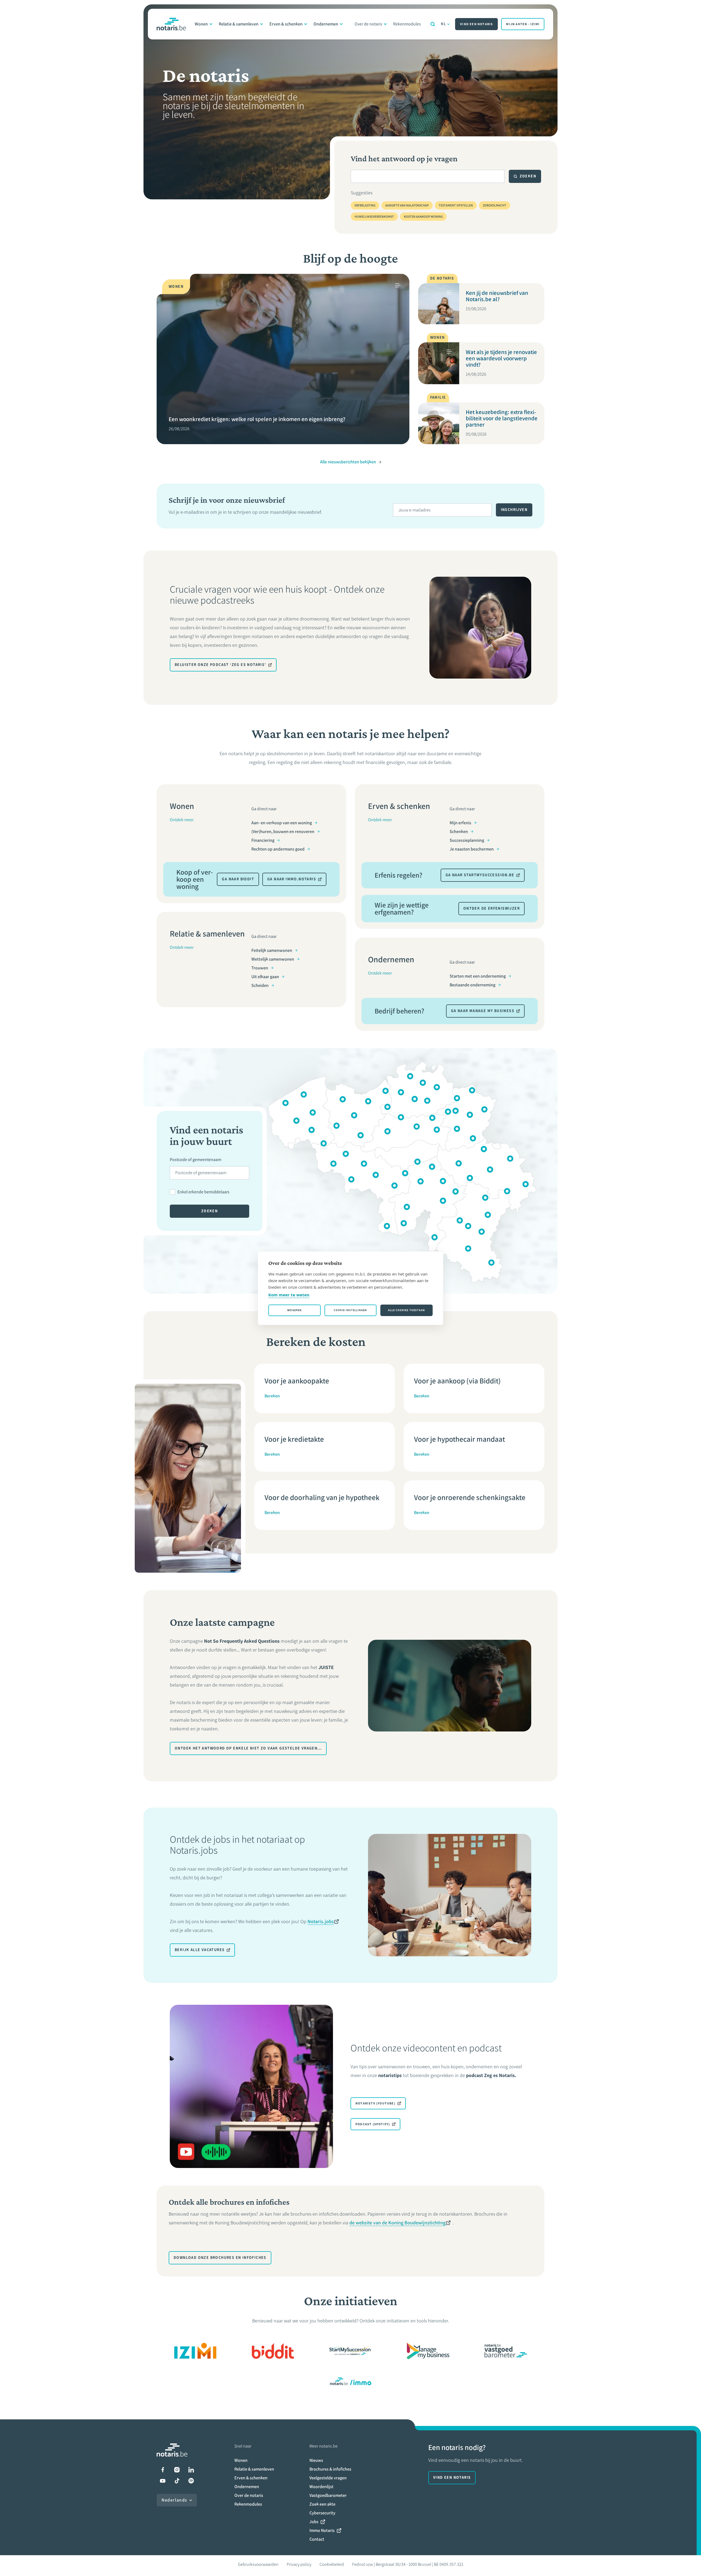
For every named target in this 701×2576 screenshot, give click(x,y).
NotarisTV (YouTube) (375, 2103)
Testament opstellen (456, 205)
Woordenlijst (321, 2487)
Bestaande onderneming (472, 985)
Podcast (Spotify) (373, 2124)
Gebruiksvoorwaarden (258, 2564)
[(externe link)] (195, 2351)
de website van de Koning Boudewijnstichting (397, 2223)
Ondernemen (326, 24)
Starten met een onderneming (478, 976)
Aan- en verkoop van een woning (282, 823)
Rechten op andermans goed (278, 849)
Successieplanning (467, 840)
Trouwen (260, 968)
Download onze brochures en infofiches (220, 2258)
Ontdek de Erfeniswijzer (492, 908)
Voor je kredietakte (294, 1439)
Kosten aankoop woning (423, 217)
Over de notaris (368, 24)
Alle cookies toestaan (406, 1310)
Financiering (263, 840)
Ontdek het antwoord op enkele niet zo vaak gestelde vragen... (248, 1748)
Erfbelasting (365, 205)
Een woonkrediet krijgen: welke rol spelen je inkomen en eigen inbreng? (257, 419)
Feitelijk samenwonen (272, 950)
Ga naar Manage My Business (483, 1011)
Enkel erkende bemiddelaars (203, 1192)
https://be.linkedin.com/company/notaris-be (191, 2470)
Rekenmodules (407, 24)
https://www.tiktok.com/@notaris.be (177, 2481)
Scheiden (260, 985)
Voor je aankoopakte (297, 1381)
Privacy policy (299, 2564)
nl (443, 24)
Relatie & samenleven (239, 24)
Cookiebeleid (332, 2564)
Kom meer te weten (289, 1295)
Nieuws (316, 2460)
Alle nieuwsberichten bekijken (348, 462)
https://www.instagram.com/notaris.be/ (177, 2470)
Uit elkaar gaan (265, 977)
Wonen (201, 24)
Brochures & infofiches (330, 2469)
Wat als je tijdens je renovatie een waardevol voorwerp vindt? (501, 358)
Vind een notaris (476, 24)
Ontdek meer (182, 820)
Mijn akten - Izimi (523, 24)
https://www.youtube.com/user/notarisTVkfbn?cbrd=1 (163, 2481)
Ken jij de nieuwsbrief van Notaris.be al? (497, 296)
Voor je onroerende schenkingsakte (470, 1497)
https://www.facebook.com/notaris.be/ (163, 2470)
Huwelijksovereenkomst (374, 217)
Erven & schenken (286, 24)
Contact (317, 2539)
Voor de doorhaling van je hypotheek (322, 1497)
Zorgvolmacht (495, 205)
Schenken (459, 832)
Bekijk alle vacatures (200, 1950)
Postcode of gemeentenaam (196, 1160)
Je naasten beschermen (472, 849)
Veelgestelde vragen (328, 2478)
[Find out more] (273, 2351)
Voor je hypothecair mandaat (459, 1439)
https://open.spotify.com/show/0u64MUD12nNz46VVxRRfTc (191, 2481)
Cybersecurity (322, 2513)
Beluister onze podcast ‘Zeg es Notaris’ (220, 665)
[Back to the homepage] (171, 24)
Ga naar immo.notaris (292, 879)
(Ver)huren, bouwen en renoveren (283, 832)
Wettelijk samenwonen (273, 959)
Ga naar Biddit (238, 879)
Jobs (314, 2522)
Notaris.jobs (321, 1922)
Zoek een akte (322, 2504)
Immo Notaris (322, 2530)
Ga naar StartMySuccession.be (480, 875)
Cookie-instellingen (350, 1310)
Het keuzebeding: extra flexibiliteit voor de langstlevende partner (502, 418)
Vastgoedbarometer (328, 2495)
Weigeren (295, 1310)
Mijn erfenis (460, 823)
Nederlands (174, 2500)
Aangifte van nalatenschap (407, 205)
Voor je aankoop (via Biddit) (457, 1381)
